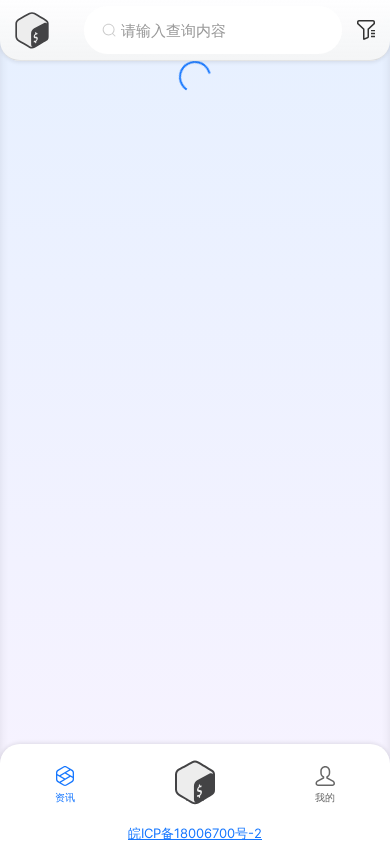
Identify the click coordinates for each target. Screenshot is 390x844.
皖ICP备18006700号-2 (195, 833)
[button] (42, 30)
